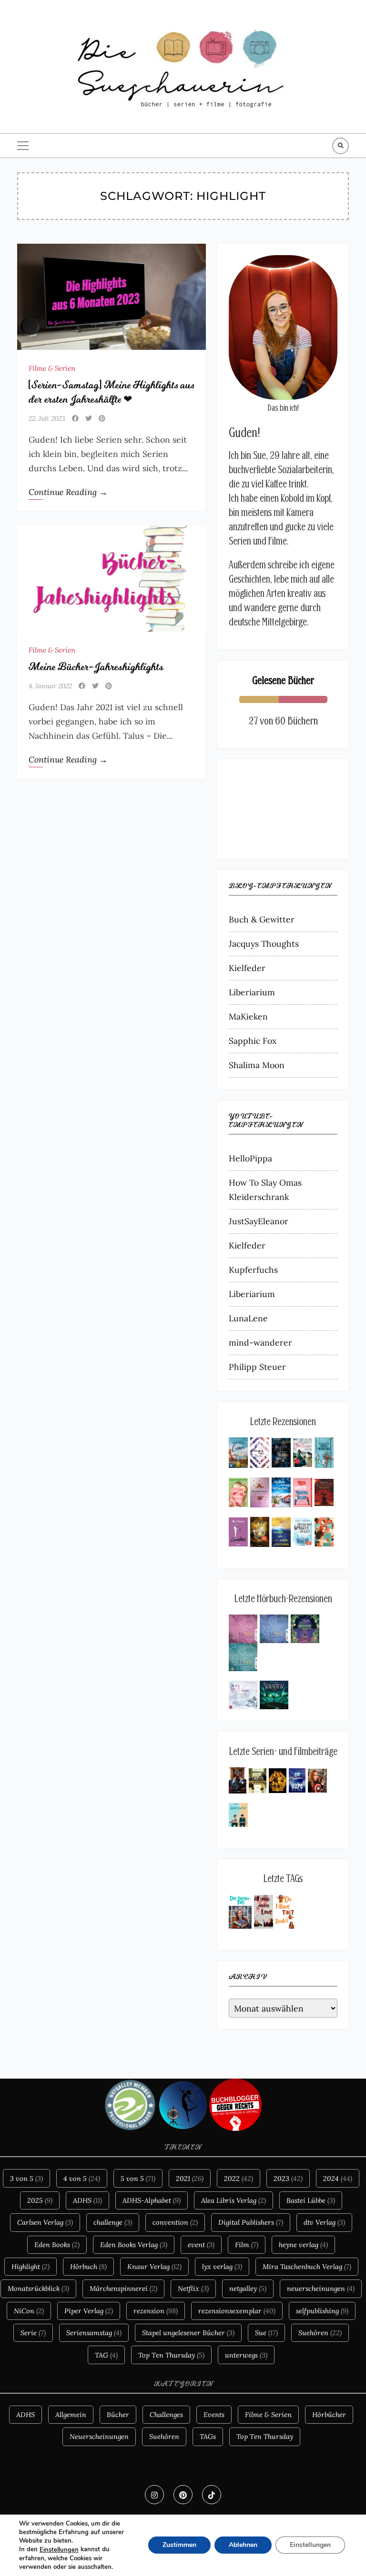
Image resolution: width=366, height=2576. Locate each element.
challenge (113, 2222)
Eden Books (57, 2244)
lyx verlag (222, 2266)
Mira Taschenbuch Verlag (307, 2266)
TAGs (208, 2436)
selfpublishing (322, 2311)
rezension (156, 2311)
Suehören (320, 2333)
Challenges (166, 2414)
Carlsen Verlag (45, 2222)
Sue (266, 2333)
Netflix (193, 2288)
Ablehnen (243, 2545)
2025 (40, 2200)
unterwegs (246, 2355)
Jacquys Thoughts (264, 944)
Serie (33, 2333)
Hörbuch (88, 2266)
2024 (338, 2178)
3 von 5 (26, 2178)
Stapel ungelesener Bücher (188, 2333)
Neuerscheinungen (99, 2436)
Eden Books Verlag (134, 2244)
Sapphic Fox (253, 1041)
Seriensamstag (94, 2333)
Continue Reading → (68, 492)
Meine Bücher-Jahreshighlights (96, 667)
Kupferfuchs (253, 1270)
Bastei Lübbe (311, 2200)
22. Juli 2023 (47, 418)
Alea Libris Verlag (234, 2200)
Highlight (30, 2266)
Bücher (118, 2414)
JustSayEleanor (259, 1221)
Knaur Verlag (154, 2266)
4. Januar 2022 (50, 686)
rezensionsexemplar (237, 2311)
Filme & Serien (52, 368)
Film (247, 2244)
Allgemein (71, 2414)
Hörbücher (329, 2414)
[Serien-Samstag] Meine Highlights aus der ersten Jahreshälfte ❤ (111, 392)
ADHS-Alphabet (152, 2200)
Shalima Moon (257, 1065)
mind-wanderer (260, 1342)
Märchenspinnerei (123, 2288)
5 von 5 (138, 2178)
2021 (190, 2178)
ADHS (87, 2200)
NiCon (29, 2311)
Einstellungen (59, 2550)
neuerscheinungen (321, 2288)
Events (214, 2414)
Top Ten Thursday (171, 2355)
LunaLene (248, 1318)
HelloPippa (250, 1158)
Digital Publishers (251, 2222)
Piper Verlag (89, 2311)
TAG (106, 2355)
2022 (239, 2178)
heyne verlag (303, 2244)
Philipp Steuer (257, 1367)
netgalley (248, 2288)
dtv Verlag (324, 2222)
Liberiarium (252, 992)
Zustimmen (179, 2545)
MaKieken (248, 1016)
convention (175, 2222)
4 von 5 (82, 2178)
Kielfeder (247, 968)
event (201, 2244)
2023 (288, 2178)
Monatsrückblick (38, 2288)
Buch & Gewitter (262, 919)
